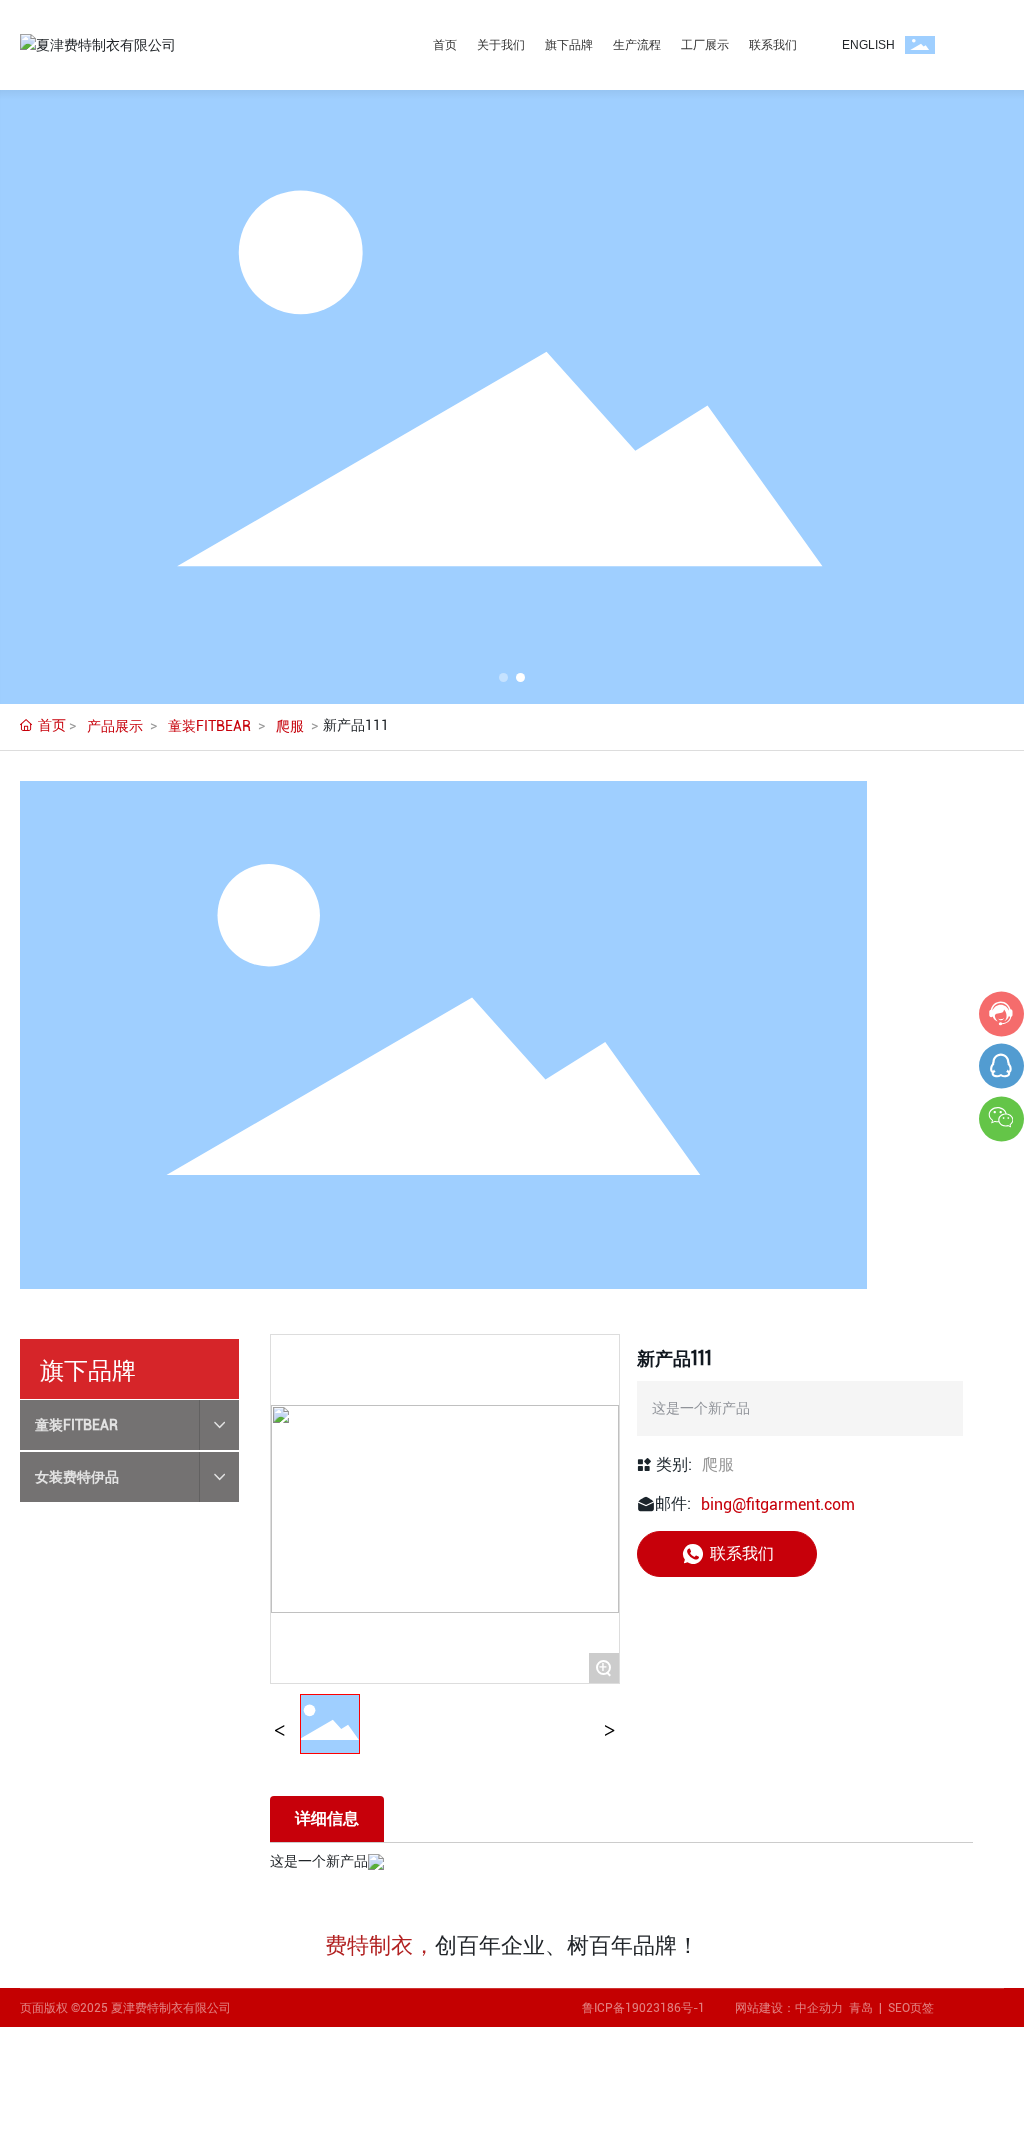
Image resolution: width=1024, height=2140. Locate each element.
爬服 (290, 726)
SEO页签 (911, 2008)
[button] (503, 677)
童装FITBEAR (209, 726)
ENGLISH (868, 45)
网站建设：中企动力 (792, 2008)
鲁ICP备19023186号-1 (643, 2008)
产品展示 (115, 726)
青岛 (861, 2008)
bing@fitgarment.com (778, 1504)
